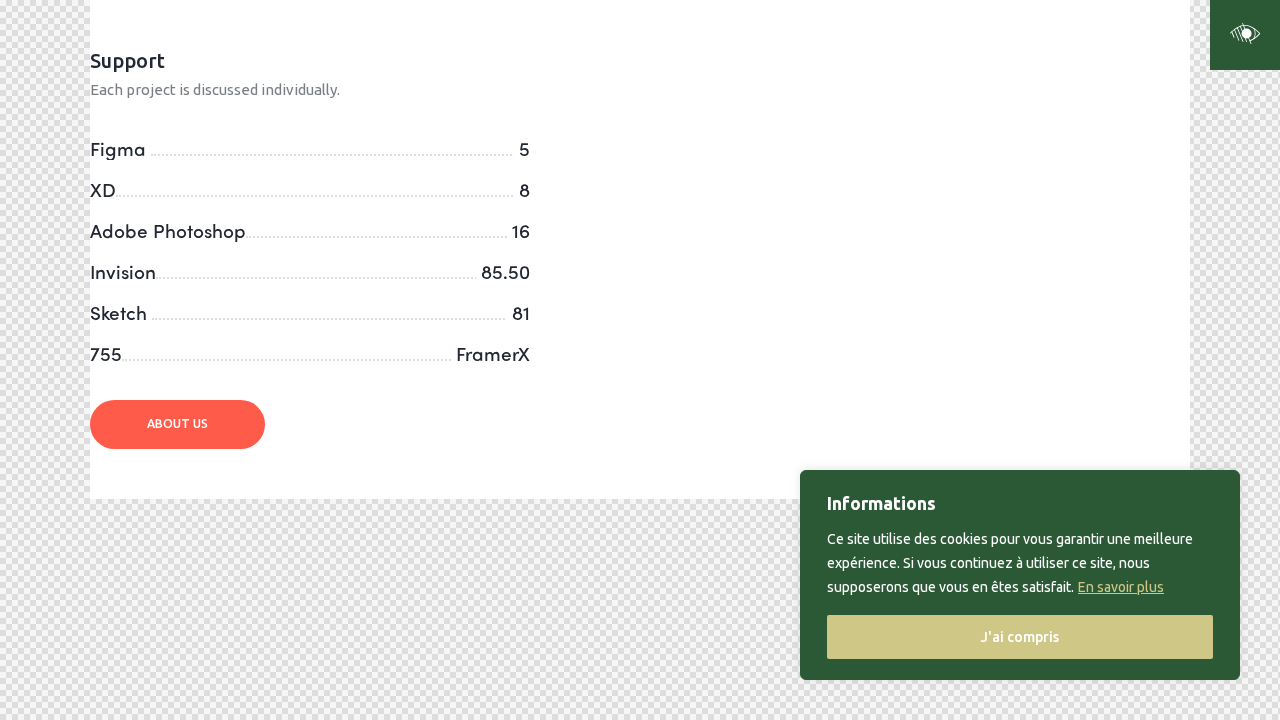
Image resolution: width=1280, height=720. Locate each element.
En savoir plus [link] (1121, 587)
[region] (1020, 575)
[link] (1245, 35)
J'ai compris (1020, 637)
